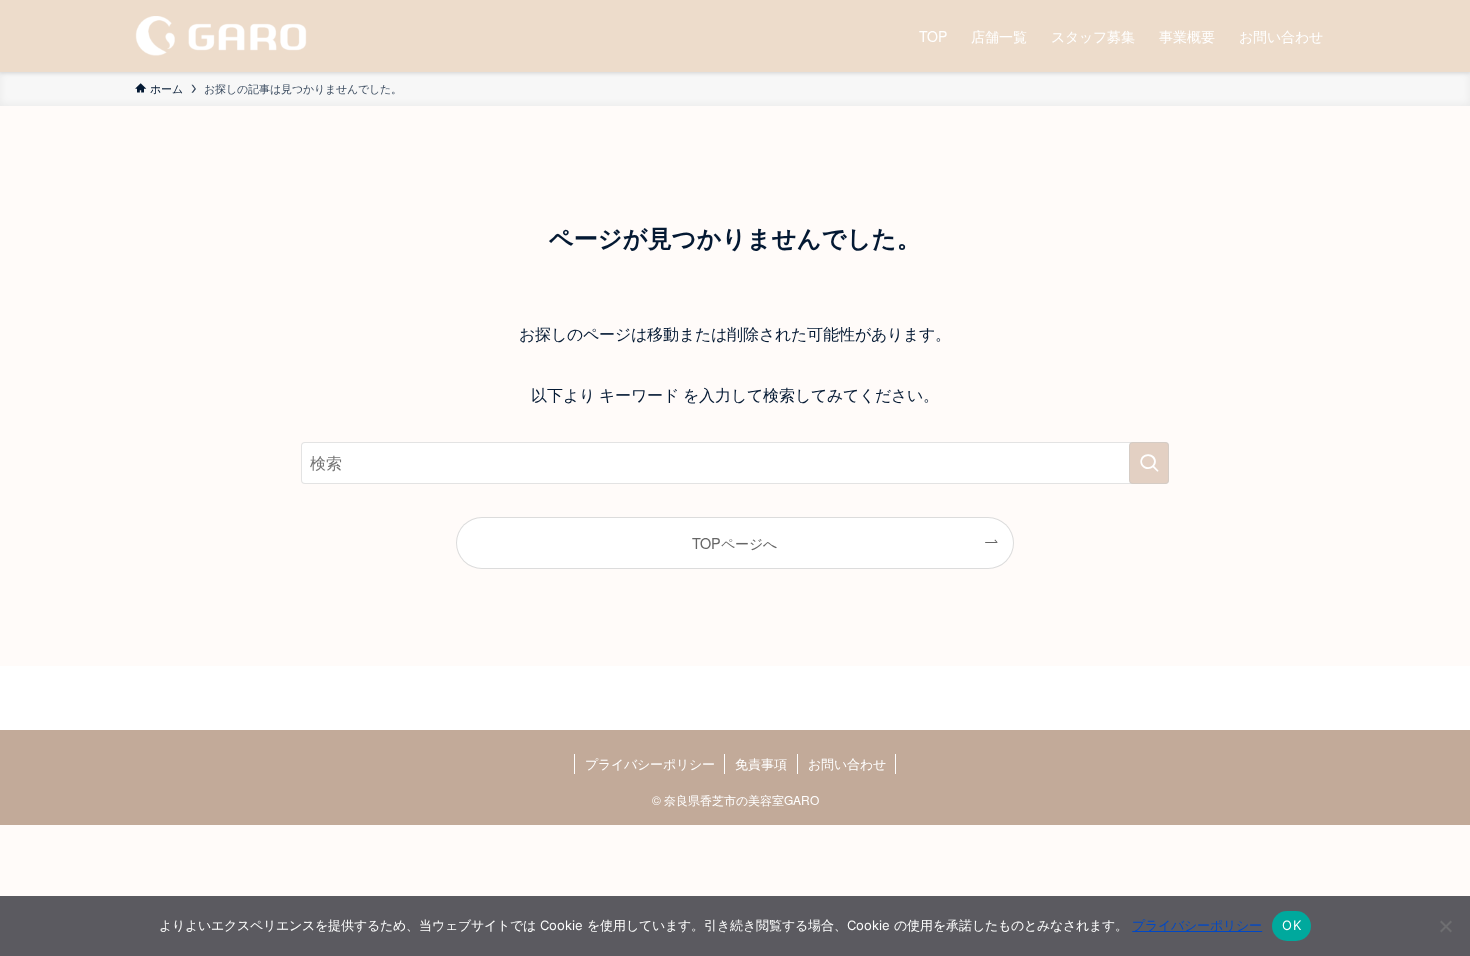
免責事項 (761, 763)
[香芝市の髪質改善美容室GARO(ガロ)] (221, 36)
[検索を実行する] (1149, 463)
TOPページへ (734, 542)
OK (1291, 925)
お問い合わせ (847, 763)
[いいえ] (1445, 926)
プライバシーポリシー (650, 763)
